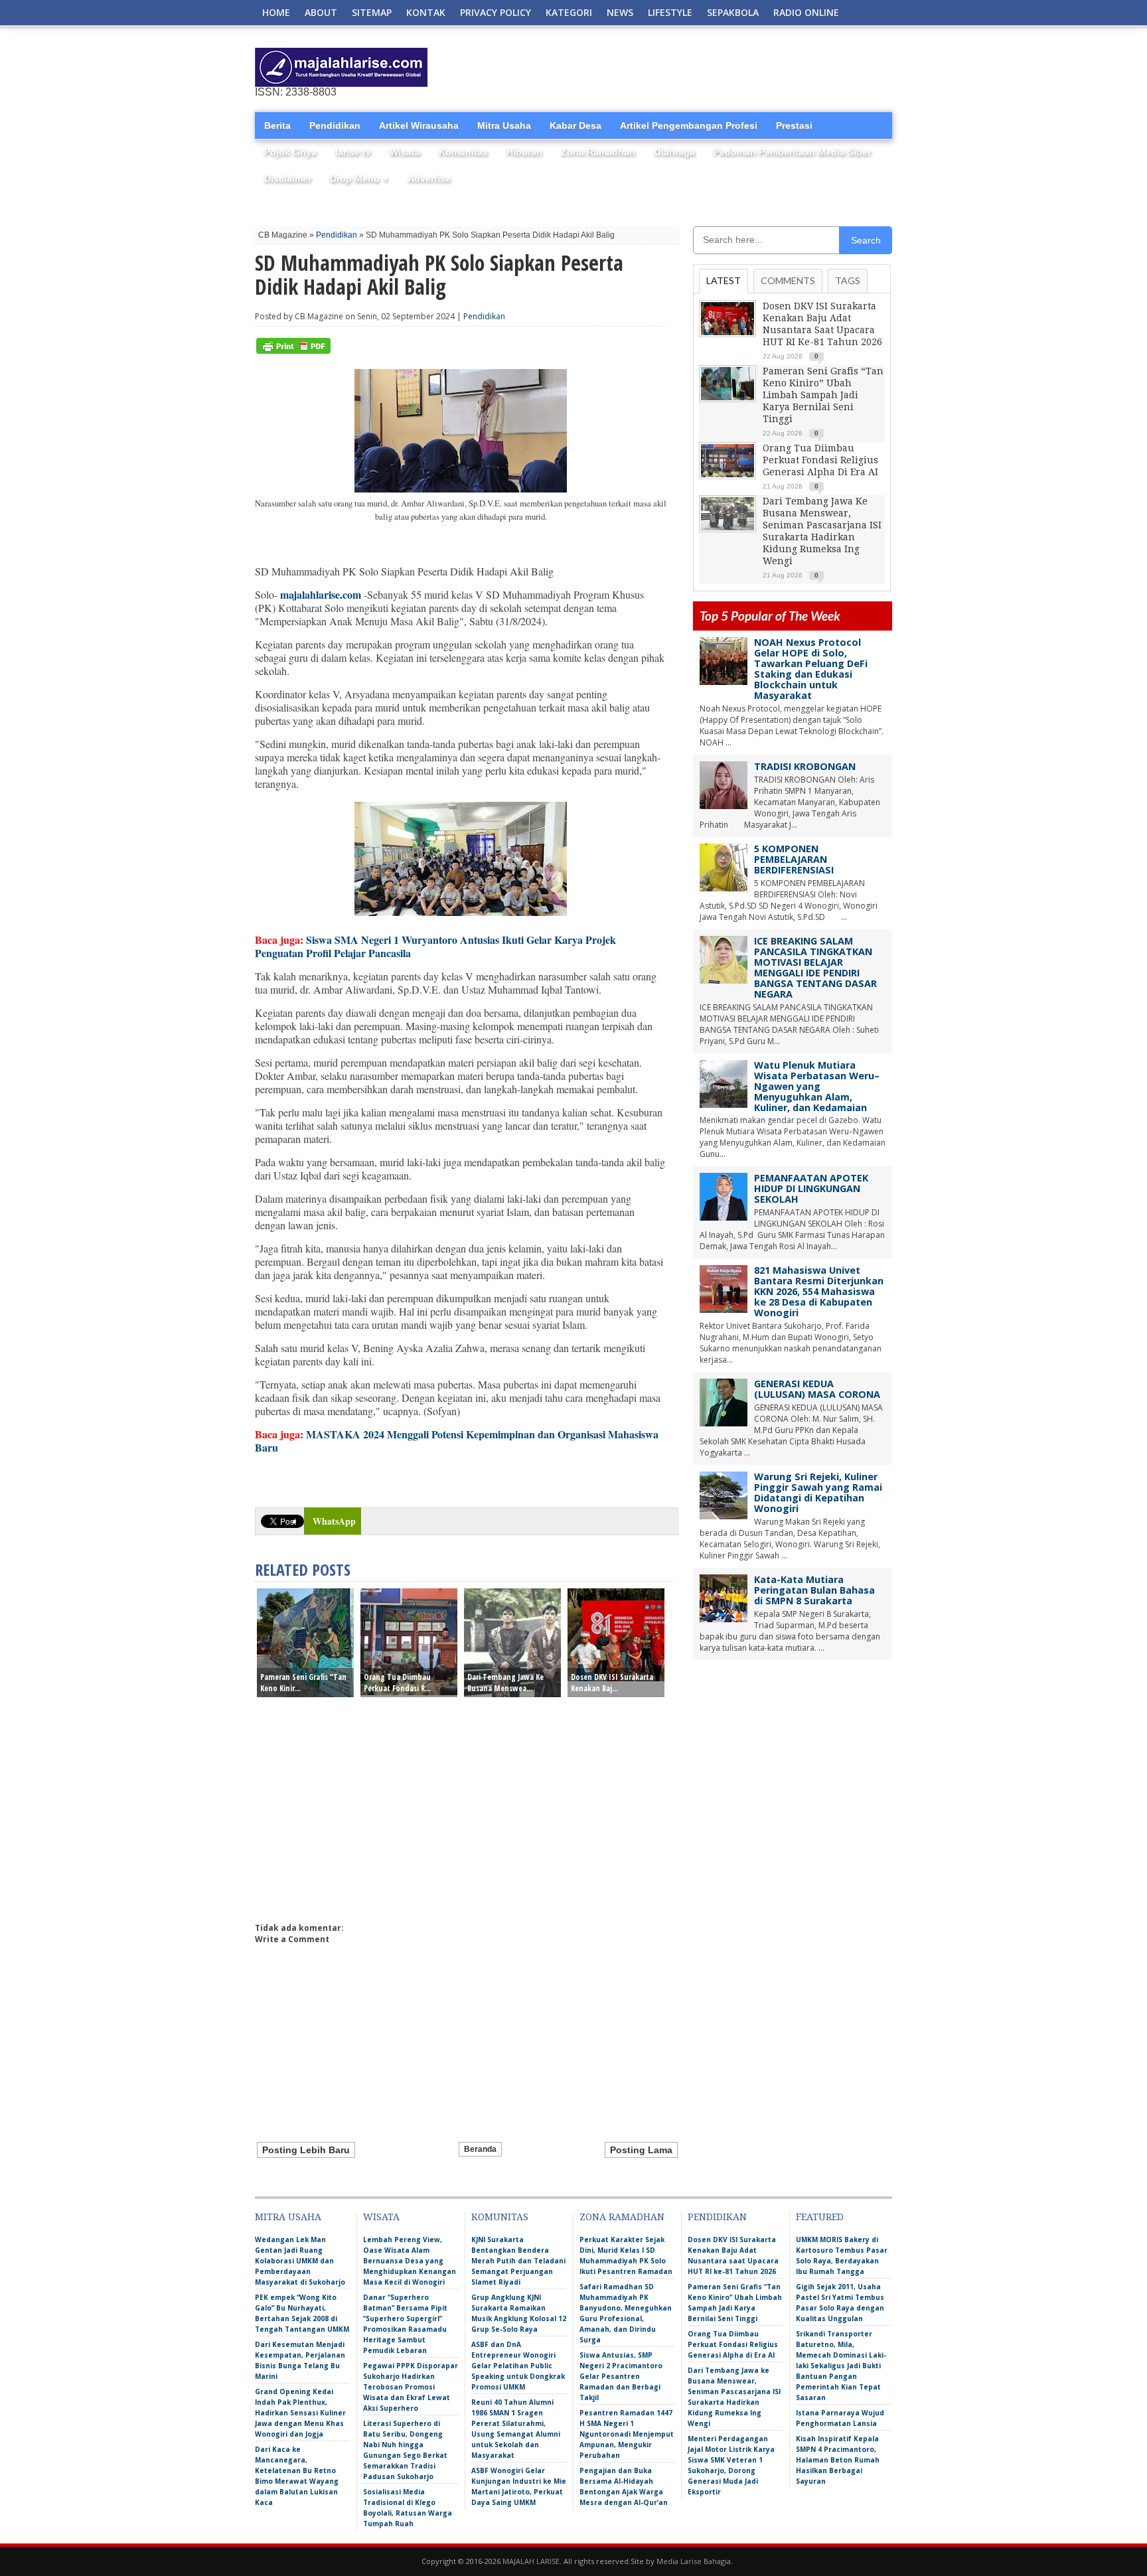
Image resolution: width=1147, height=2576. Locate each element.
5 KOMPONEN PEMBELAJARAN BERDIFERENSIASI (794, 859)
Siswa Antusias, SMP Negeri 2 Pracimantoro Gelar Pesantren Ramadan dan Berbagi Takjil (621, 2376)
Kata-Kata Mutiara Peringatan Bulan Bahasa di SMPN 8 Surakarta (814, 1590)
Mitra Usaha (504, 125)
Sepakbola (733, 12)
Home (276, 12)
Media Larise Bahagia (694, 2561)
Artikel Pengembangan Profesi (689, 125)
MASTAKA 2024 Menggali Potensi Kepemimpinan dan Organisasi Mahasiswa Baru (457, 1441)
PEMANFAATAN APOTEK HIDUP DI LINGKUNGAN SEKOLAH (811, 1188)
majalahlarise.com (321, 594)
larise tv (353, 152)
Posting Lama (641, 2150)
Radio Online (806, 12)
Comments (788, 280)
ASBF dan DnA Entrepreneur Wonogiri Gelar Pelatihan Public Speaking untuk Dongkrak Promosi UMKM (518, 2366)
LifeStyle (670, 12)
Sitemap (372, 12)
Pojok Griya (290, 152)
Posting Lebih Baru (306, 2150)
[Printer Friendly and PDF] (293, 351)
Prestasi (794, 125)
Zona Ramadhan (598, 152)
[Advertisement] (737, 68)
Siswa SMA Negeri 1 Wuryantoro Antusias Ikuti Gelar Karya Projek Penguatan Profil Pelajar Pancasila (435, 946)
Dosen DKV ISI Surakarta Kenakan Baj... (612, 1683)
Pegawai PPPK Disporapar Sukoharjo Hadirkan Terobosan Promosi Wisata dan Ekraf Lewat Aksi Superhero (411, 2387)
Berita (277, 125)
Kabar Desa (575, 125)
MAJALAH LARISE (531, 2561)
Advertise (429, 179)
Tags (848, 280)
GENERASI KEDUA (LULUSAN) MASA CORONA (817, 1389)
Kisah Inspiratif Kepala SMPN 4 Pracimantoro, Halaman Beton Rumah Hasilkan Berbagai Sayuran (838, 2460)
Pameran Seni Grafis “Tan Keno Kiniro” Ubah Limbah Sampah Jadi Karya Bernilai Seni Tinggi (823, 395)
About (321, 12)
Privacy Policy (496, 12)
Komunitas (463, 152)
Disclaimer (288, 179)
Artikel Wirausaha (419, 125)
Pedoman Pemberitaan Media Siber (792, 152)
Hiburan (524, 152)
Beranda (480, 2149)
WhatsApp (334, 1521)
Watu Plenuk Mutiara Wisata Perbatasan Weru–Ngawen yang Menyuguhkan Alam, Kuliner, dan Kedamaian (817, 1086)
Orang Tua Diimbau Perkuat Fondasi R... (397, 1683)
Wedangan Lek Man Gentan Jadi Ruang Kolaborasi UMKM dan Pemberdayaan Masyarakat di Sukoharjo (300, 2261)
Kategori (569, 12)
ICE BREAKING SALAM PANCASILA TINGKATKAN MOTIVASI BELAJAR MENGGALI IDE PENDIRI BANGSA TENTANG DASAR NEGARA (815, 967)
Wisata (405, 152)
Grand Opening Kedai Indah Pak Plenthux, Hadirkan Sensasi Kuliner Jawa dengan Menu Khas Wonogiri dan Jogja (300, 2413)
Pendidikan (335, 125)
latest (724, 280)
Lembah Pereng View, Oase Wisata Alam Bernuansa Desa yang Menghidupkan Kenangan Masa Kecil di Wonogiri (410, 2261)
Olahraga (674, 152)
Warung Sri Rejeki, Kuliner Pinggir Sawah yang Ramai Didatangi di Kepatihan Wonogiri (818, 1492)
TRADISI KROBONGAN (805, 766)
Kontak (426, 12)
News (620, 12)
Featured (820, 2217)
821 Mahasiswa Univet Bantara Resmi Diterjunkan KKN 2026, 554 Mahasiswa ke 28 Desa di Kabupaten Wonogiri (819, 1291)
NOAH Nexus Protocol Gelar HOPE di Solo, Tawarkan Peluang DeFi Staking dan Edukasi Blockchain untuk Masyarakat (811, 669)
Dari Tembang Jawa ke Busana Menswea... (505, 1683)
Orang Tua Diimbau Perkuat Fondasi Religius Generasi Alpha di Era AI (820, 460)
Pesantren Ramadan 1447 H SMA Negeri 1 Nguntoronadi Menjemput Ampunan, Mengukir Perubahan (627, 2434)
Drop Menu (359, 179)
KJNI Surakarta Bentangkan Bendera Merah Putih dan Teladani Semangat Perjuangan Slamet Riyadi (518, 2261)
